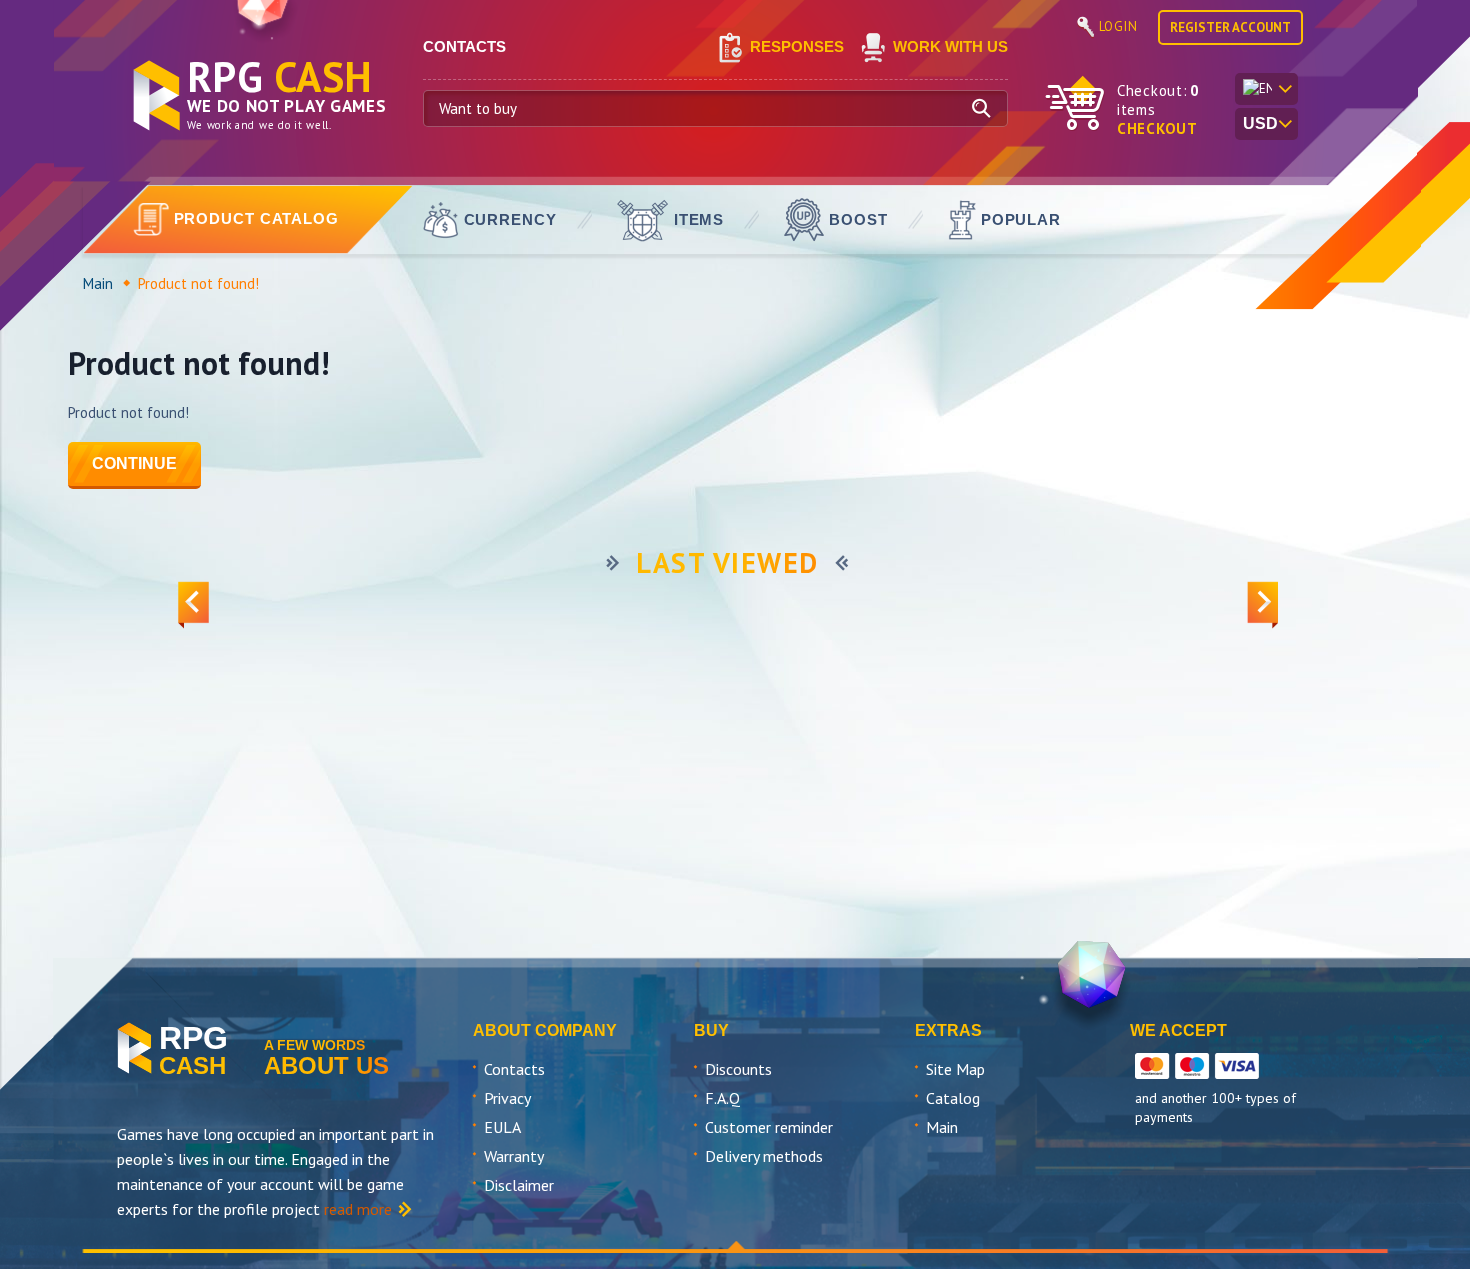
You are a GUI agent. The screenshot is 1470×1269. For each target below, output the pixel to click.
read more (358, 1209)
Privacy (507, 1098)
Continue (134, 463)
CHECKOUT (1157, 128)
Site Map (955, 1069)
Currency (510, 219)
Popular (1021, 219)
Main (98, 283)
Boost (858, 219)
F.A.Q (722, 1098)
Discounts (738, 1069)
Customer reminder (769, 1127)
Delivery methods (764, 1156)
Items (699, 219)
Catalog (953, 1098)
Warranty (514, 1156)
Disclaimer (519, 1185)
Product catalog (257, 218)
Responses (797, 46)
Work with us (950, 46)
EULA (502, 1127)
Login (1118, 26)
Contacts (514, 1069)
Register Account (1230, 27)
